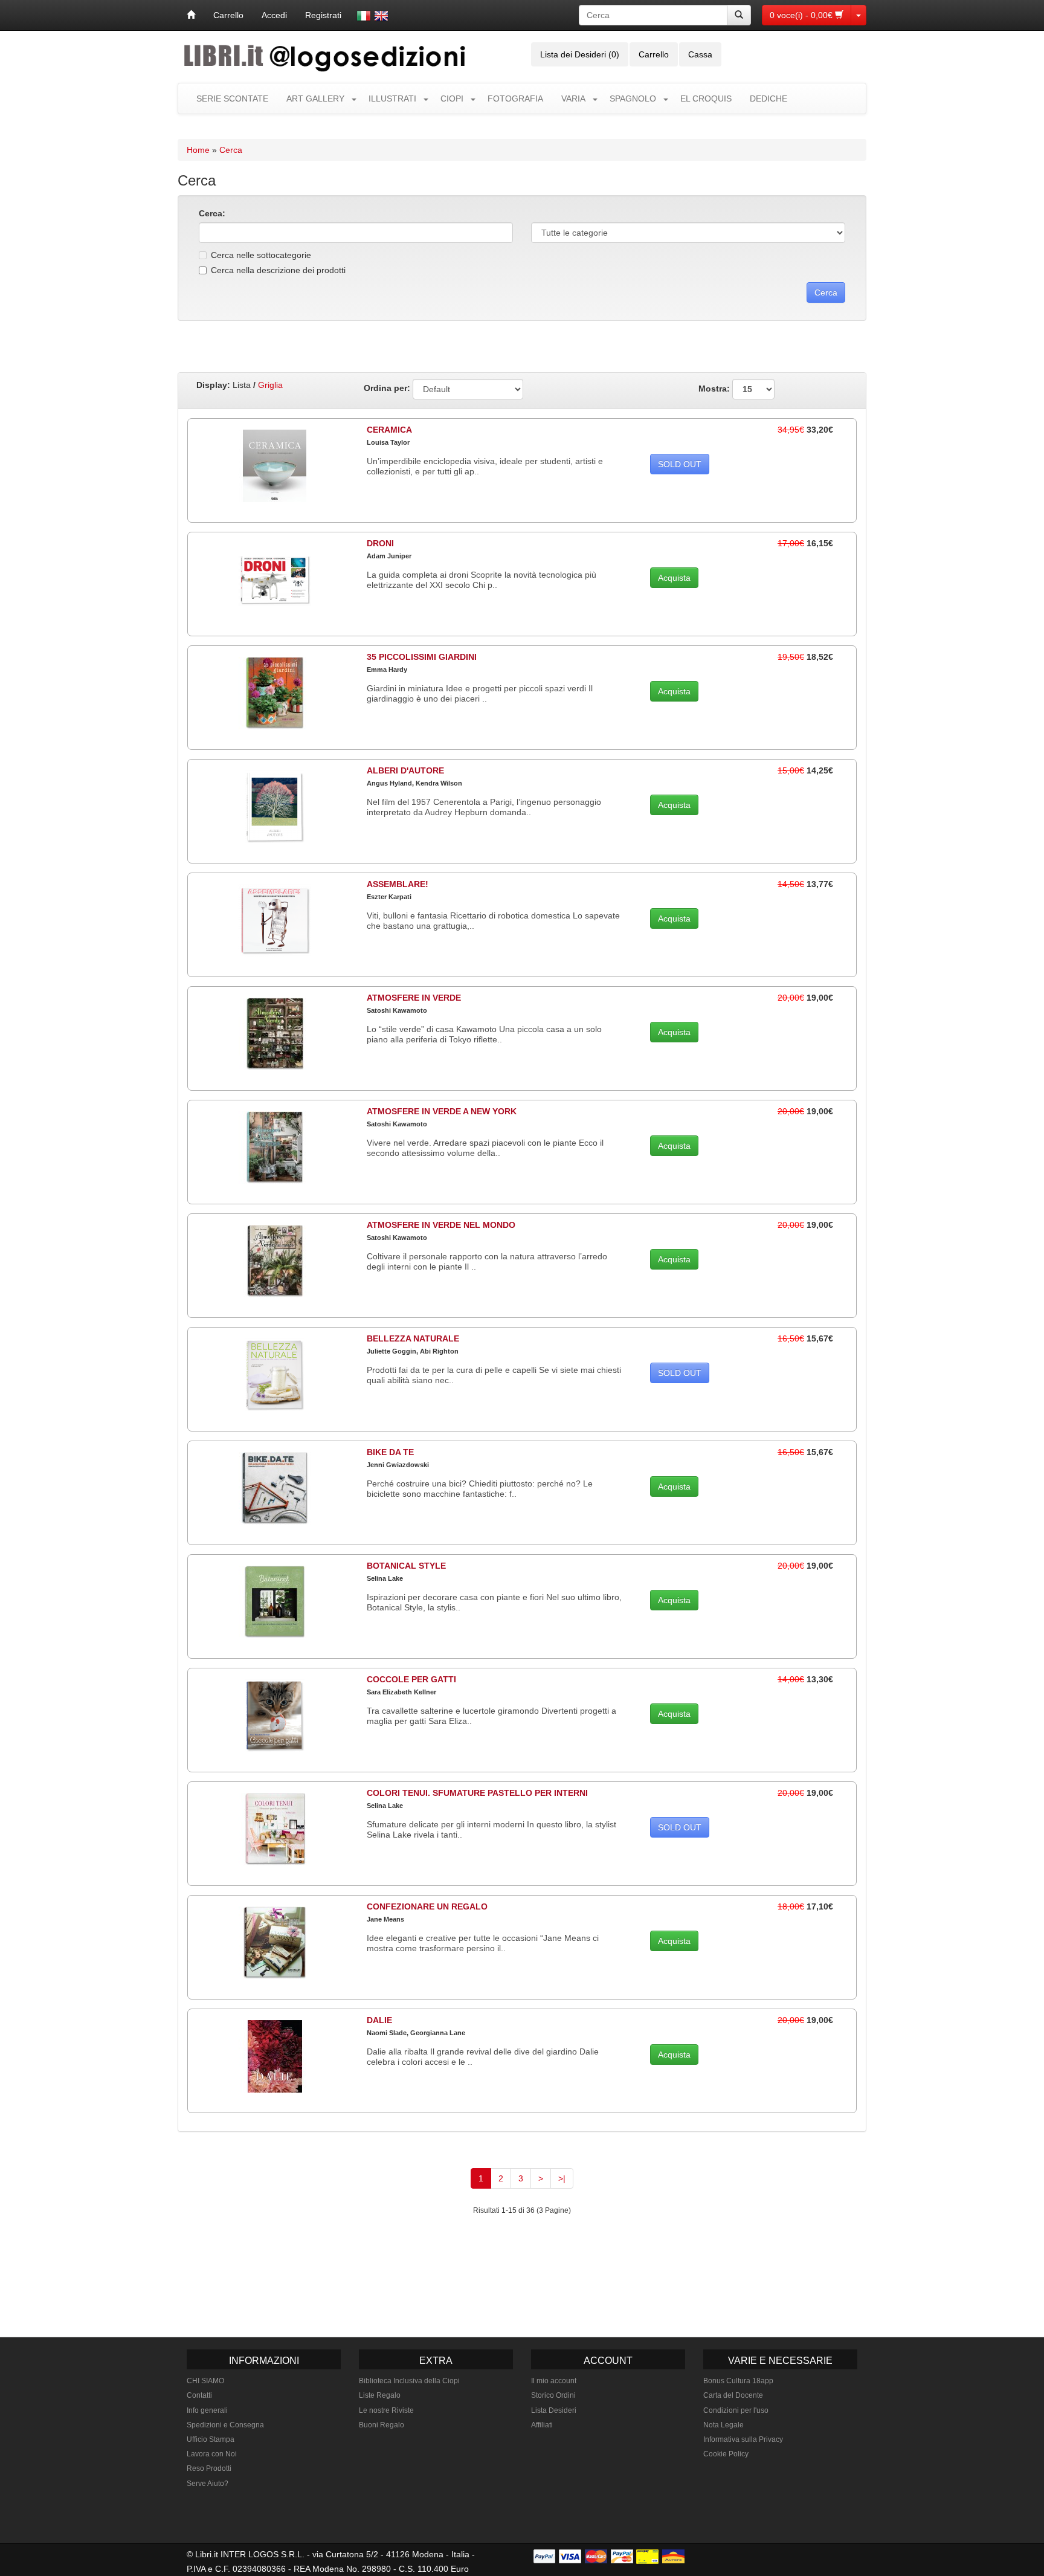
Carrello (228, 15)
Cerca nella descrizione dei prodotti (278, 270)
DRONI (380, 543)
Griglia (270, 385)
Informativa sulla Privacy (743, 2439)
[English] (381, 16)
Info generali (207, 2410)
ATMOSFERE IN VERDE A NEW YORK (442, 1111)
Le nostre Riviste (386, 2410)
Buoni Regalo (382, 2425)
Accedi (274, 15)
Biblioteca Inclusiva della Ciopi (409, 2381)
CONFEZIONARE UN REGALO (427, 1906)
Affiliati (542, 2425)
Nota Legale (723, 2425)
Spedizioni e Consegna (225, 2425)
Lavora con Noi (212, 2454)
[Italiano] (364, 16)
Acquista (674, 578)
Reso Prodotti (209, 2468)
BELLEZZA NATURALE (413, 1338)
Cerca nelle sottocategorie (261, 255)
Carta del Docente (733, 2395)
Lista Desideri (554, 2410)
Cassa (700, 54)
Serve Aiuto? (208, 2484)
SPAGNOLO (633, 98)
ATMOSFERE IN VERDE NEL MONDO (441, 1225)
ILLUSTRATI (392, 98)
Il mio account (554, 2381)
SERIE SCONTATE (232, 98)
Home (198, 150)
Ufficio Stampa (211, 2439)
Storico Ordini (553, 2395)
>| (562, 2178)
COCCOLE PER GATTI (411, 1679)
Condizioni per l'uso (736, 2410)
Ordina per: (387, 388)
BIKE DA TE (390, 1452)
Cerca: (212, 213)
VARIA (573, 98)
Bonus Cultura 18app (738, 2381)
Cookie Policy (726, 2454)
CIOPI (452, 98)
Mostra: (715, 388)
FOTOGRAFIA (515, 98)
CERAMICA (389, 430)
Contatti (199, 2395)
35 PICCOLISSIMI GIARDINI (422, 657)
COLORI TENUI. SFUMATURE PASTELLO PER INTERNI (477, 1793)
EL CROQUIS (706, 98)
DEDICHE (768, 98)
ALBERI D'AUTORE (405, 770)
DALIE (379, 2020)
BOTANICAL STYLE (406, 1566)
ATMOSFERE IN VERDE (414, 998)
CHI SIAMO (205, 2381)
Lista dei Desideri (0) (580, 54)
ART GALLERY (315, 98)
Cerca (231, 150)
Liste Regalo (380, 2395)
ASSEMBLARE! (398, 884)
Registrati (323, 15)
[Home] (191, 15)
